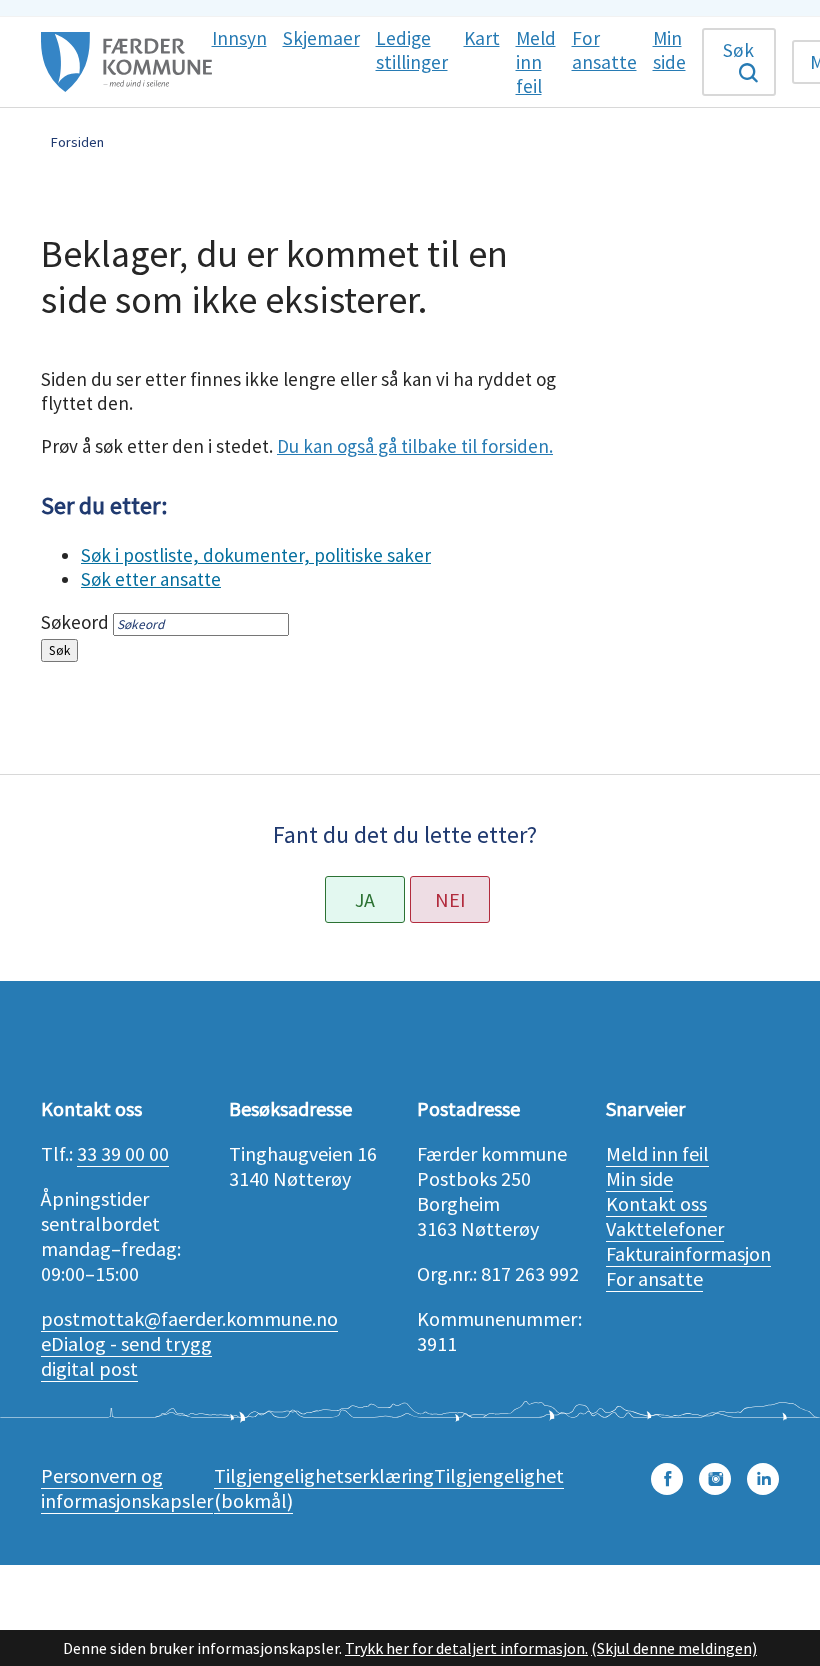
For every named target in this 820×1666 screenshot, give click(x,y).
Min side (639, 1178)
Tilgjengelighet (499, 1475)
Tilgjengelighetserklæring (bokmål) (324, 1488)
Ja (365, 899)
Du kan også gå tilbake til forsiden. (415, 446)
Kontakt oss (656, 1203)
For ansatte (654, 1278)
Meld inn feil (657, 1153)
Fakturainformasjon (688, 1253)
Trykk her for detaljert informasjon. (466, 1648)
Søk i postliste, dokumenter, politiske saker (256, 555)
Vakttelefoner (665, 1228)
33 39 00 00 (123, 1153)
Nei (450, 899)
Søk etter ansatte (151, 579)
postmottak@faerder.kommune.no (189, 1318)
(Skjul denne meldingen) (674, 1648)
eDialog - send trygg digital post (126, 1356)
